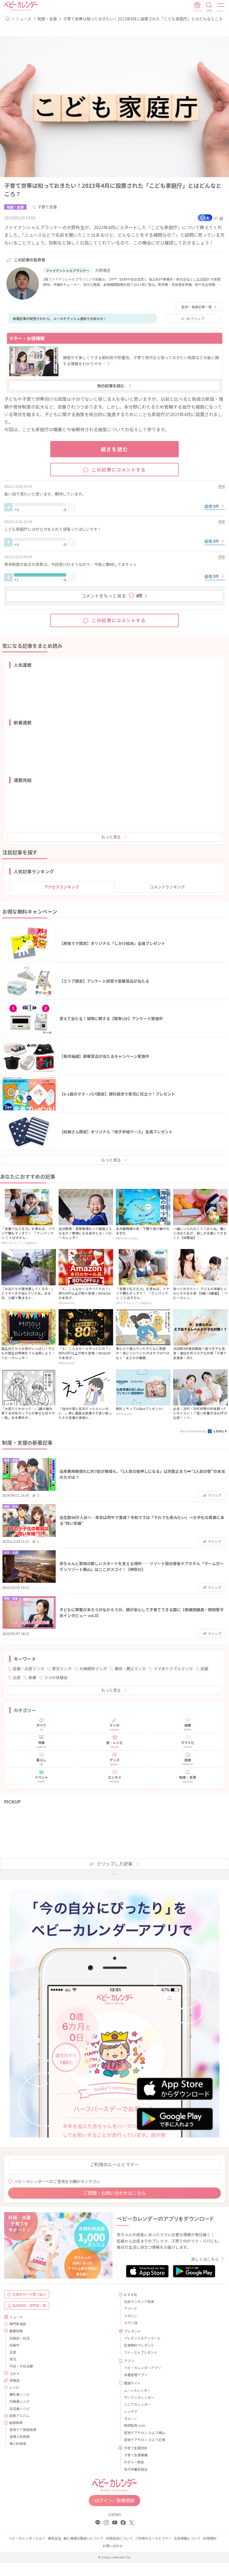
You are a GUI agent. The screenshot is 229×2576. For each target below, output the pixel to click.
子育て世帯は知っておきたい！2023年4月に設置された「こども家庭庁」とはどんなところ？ (145, 19)
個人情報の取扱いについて (84, 2538)
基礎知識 (16, 2331)
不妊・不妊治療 (21, 2366)
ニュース (24, 19)
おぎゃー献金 (134, 2462)
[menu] (221, 7)
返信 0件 (212, 506)
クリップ (195, 318)
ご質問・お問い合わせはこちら (115, 2193)
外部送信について (119, 2538)
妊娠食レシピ (20, 2401)
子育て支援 (47, 207)
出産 (17, 1677)
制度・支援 (47, 19)
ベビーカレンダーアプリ (142, 2368)
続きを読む (115, 449)
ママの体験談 (56, 1677)
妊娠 (204, 1669)
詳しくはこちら (205, 2259)
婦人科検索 (18, 2443)
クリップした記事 (115, 1864)
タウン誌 (131, 2323)
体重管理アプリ (136, 2375)
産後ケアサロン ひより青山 (145, 2432)
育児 (13, 2359)
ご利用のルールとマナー (115, 2164)
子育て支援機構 (136, 2455)
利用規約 (210, 2538)
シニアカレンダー (137, 2404)
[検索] (209, 7)
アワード (131, 2308)
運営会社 (54, 2538)
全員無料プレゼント (139, 2345)
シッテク (131, 2411)
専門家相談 (18, 2324)
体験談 (15, 2380)
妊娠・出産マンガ (28, 1669)
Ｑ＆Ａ (15, 2373)
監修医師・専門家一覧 (29, 2305)
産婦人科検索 (20, 2436)
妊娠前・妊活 (20, 2338)
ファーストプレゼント (141, 2352)
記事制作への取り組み (29, 2294)
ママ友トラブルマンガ (173, 1669)
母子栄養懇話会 (136, 2469)
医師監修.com (135, 2425)
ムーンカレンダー (137, 2390)
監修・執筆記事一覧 (197, 307)
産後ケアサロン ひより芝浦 (145, 2439)
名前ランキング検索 (139, 2301)
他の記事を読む (111, 386)
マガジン (131, 2316)
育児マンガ (62, 1669)
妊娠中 (15, 2345)
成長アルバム (19, 2415)
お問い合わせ (113, 2546)
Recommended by (194, 1431)
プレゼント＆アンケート (142, 2338)
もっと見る (111, 837)
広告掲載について (187, 2538)
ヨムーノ (131, 2418)
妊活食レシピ (20, 2408)
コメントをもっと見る (112, 596)
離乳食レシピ (20, 2394)
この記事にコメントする (119, 470)
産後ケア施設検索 (23, 2429)
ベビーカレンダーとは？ (27, 2538)
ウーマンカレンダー (139, 2397)
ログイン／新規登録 (115, 2500)
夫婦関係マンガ (93, 1669)
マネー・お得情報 (27, 338)
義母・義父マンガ (130, 1669)
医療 (32, 1677)
